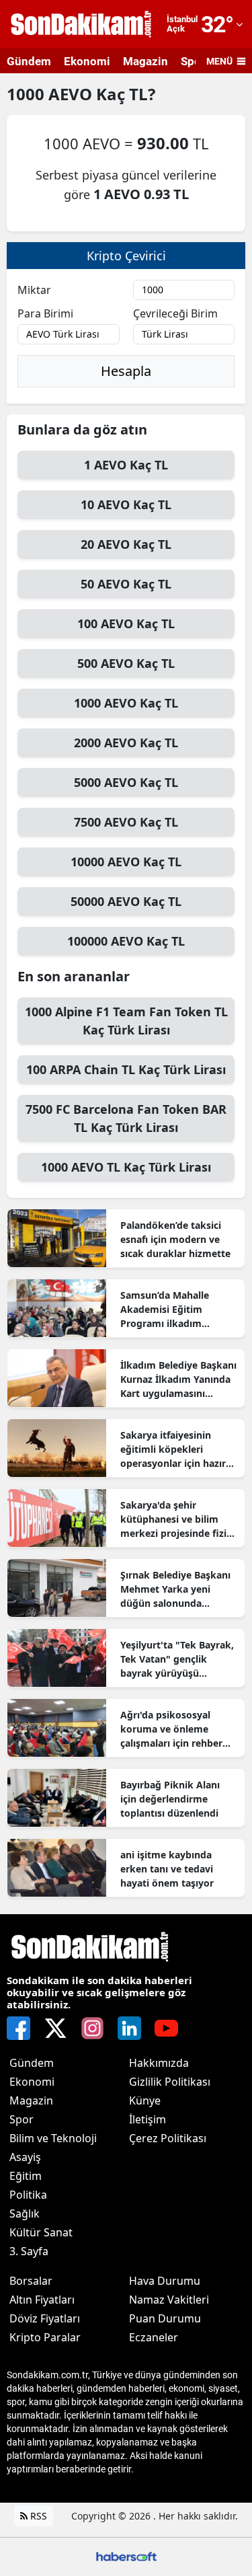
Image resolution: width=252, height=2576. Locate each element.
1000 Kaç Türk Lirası (126, 1021)
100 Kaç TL (126, 623)
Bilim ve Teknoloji (53, 2138)
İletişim (148, 2119)
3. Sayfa (29, 2251)
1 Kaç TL (126, 465)
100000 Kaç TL (126, 941)
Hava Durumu (165, 2281)
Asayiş (25, 2157)
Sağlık (25, 2213)
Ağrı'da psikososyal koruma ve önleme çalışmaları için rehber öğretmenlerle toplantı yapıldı (173, 1729)
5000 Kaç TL (126, 782)
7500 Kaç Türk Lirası (126, 1118)
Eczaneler (154, 2337)
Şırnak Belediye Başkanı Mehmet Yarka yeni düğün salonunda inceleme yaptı (175, 1589)
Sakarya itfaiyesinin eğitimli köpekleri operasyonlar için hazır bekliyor (173, 1449)
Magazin (145, 61)
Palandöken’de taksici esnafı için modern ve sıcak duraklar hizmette (175, 1239)
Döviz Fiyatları (45, 2318)
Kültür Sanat (41, 2232)
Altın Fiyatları (42, 2300)
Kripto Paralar (45, 2337)
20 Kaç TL (126, 544)
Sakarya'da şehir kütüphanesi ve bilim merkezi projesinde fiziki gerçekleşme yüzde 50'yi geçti (178, 1519)
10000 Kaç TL (126, 862)
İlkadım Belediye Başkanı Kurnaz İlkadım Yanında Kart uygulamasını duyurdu (178, 1379)
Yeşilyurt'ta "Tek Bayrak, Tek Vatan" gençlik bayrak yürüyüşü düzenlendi (177, 1659)
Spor (22, 2119)
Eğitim (26, 2176)
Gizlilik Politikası (170, 2082)
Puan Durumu (165, 2318)
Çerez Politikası (168, 2138)
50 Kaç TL (126, 584)
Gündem (29, 61)
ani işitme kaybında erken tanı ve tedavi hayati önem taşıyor (167, 1869)
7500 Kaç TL (126, 822)
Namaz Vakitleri (169, 2300)
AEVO (72, 94)
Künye (145, 2100)
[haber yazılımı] (126, 2555)
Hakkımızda (159, 2063)
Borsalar (31, 2281)
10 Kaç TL (126, 504)
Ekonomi (87, 61)
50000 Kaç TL (126, 901)
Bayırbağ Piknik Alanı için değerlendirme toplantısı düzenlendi (170, 1799)
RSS (37, 2516)
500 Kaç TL (126, 663)
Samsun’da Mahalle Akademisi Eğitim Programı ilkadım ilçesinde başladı (165, 1310)
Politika (28, 2195)
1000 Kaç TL (126, 703)
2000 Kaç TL (126, 743)
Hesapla (126, 371)
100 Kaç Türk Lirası (126, 1069)
